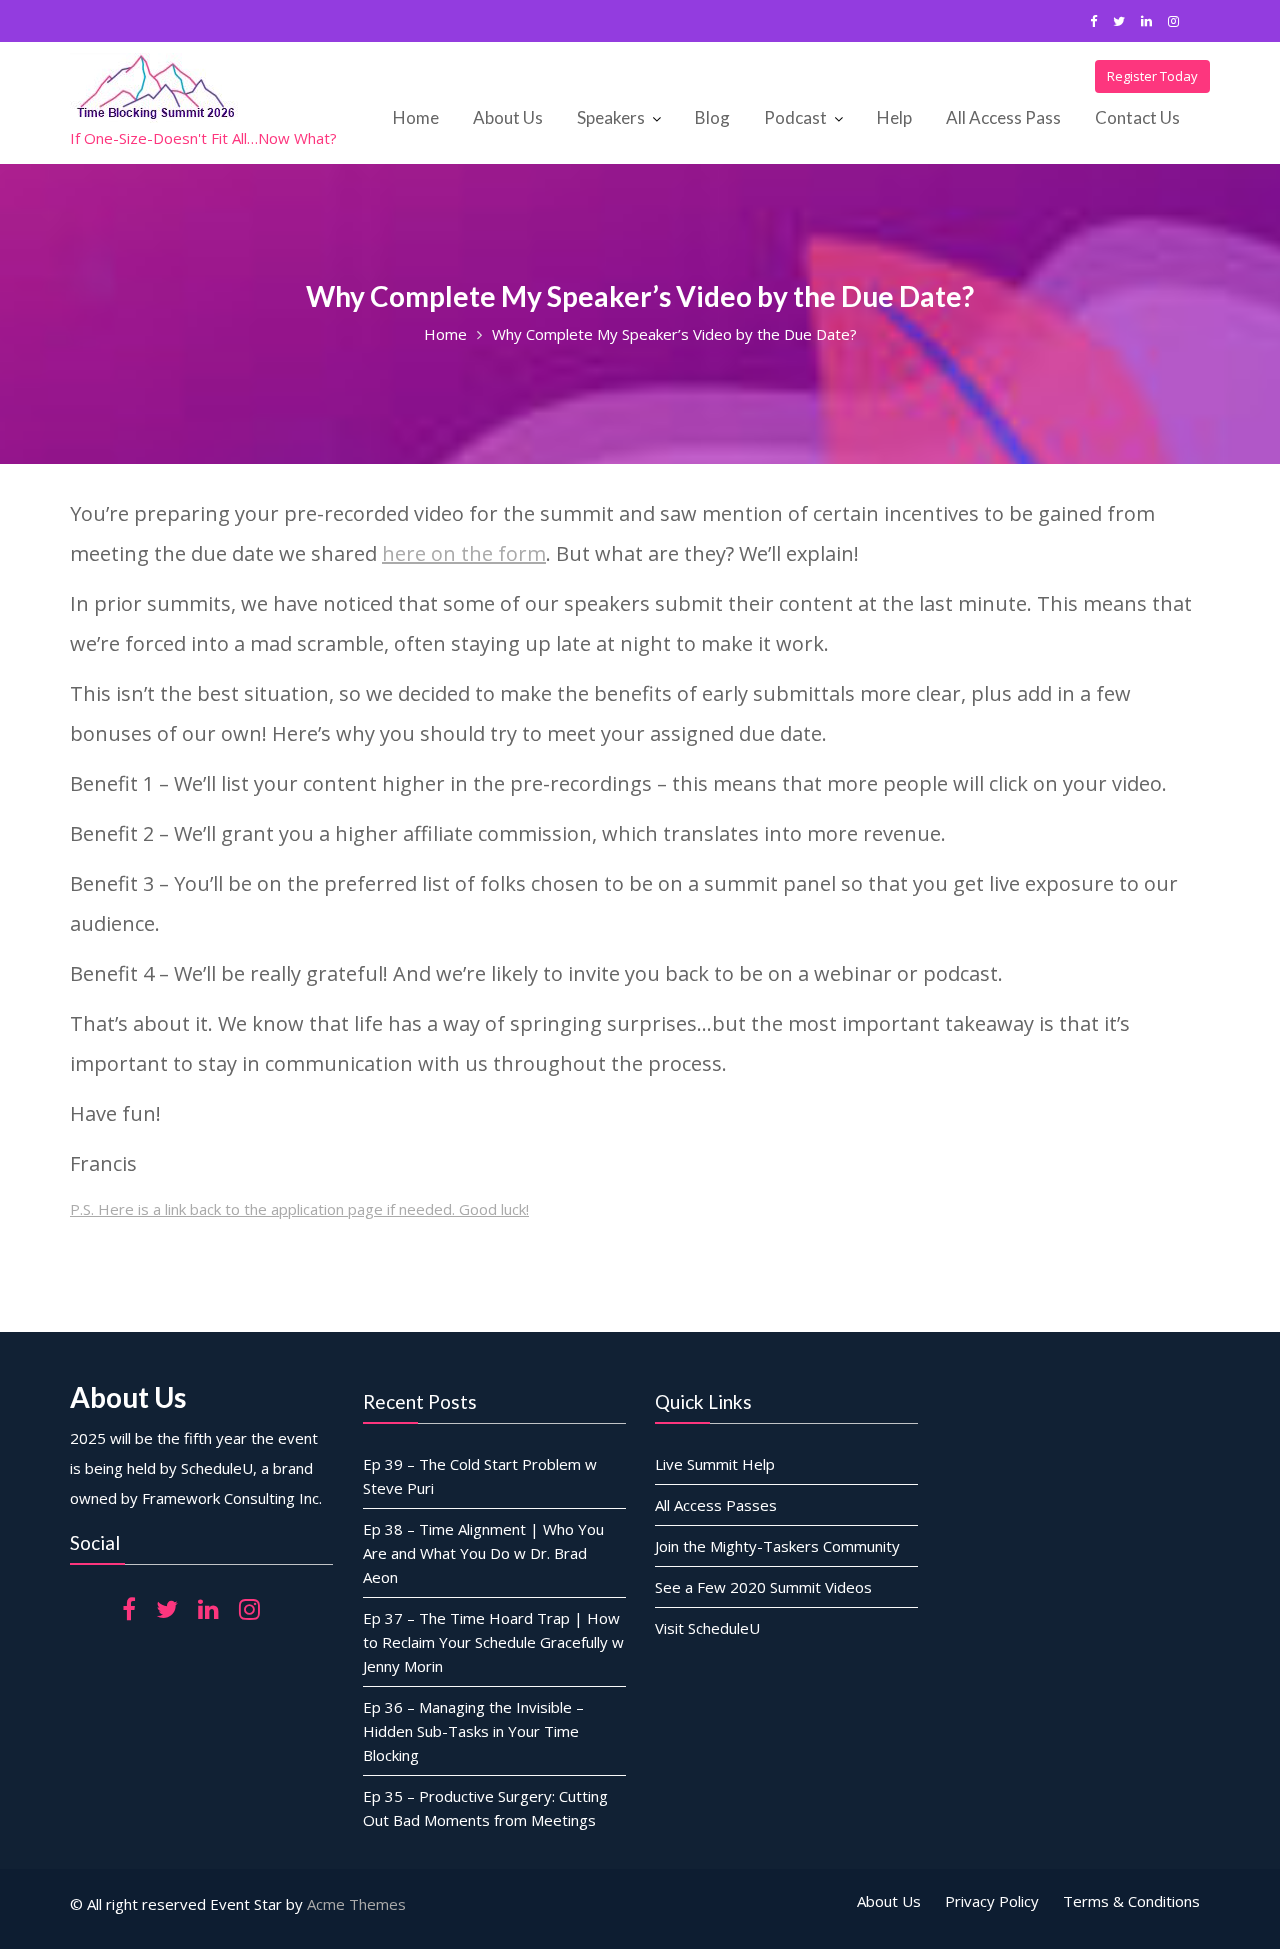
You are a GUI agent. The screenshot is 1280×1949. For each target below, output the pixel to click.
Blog (712, 117)
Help (894, 117)
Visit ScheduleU (707, 1627)
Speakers (611, 117)
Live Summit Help (715, 1463)
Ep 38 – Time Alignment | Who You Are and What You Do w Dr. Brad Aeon (483, 1552)
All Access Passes (716, 1504)
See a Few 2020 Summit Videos (763, 1586)
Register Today (1152, 76)
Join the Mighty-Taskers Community (777, 1545)
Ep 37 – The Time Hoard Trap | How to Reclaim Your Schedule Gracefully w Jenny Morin (493, 1641)
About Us (508, 117)
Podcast (795, 117)
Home (416, 117)
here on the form (464, 553)
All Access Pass (1003, 117)
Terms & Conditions (1131, 1901)
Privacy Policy (992, 1901)
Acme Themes (356, 1904)
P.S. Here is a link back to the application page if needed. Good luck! (299, 1209)
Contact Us (1137, 117)
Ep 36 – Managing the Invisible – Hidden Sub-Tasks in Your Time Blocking (473, 1730)
